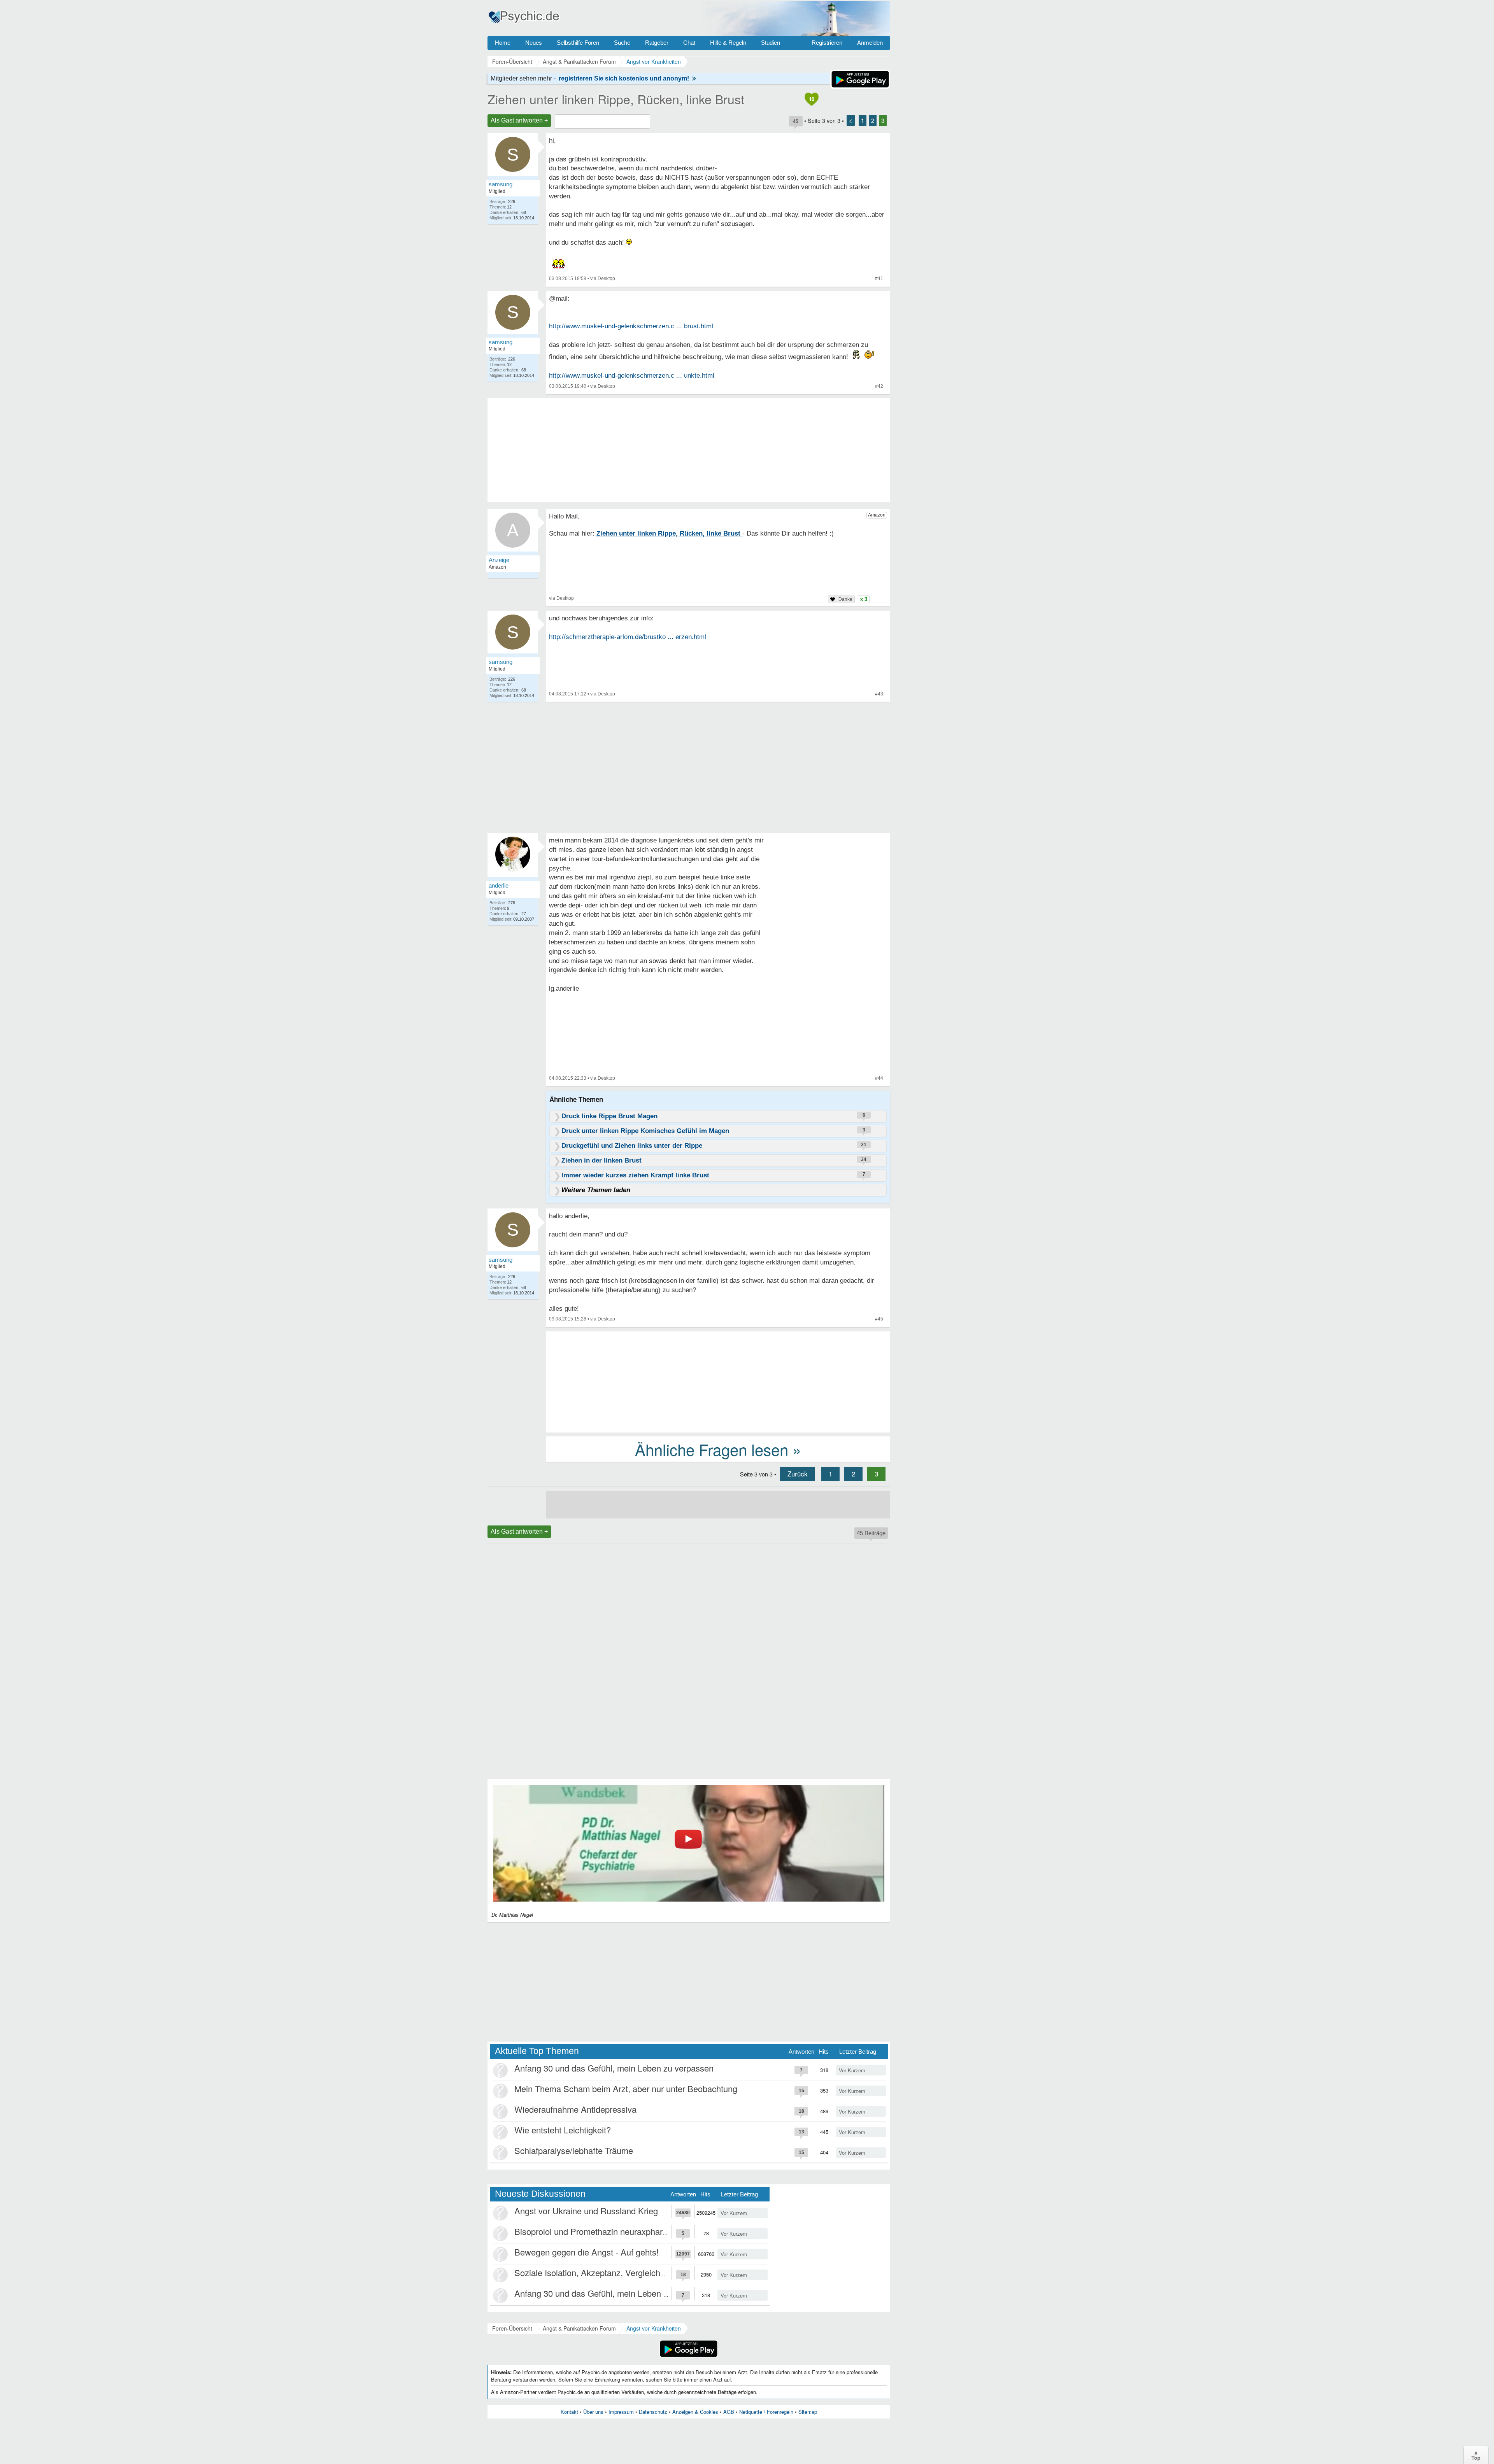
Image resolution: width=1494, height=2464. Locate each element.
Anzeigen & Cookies (695, 2412)
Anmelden (870, 43)
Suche (622, 43)
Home (503, 43)
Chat (689, 43)
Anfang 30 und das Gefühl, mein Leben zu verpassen (614, 2068)
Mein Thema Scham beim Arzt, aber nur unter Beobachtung (626, 2088)
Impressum (621, 2412)
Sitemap (808, 2412)
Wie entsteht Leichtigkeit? (563, 2130)
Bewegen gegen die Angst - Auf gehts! (587, 2252)
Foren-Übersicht (512, 2328)
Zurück (798, 1474)
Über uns (593, 2412)
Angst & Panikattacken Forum (579, 2328)
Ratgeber (657, 43)
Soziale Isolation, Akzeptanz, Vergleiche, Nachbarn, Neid (621, 2272)
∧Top (1476, 2455)
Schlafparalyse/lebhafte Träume (574, 2150)
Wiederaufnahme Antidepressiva (575, 2109)
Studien (771, 43)
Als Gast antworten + (519, 120)
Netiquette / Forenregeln (766, 2412)
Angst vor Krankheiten (654, 2328)
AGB (729, 2412)
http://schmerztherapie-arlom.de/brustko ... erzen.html (628, 637)
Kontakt (569, 2412)
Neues (534, 43)
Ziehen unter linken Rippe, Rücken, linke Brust (616, 99)
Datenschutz (653, 2412)
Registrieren (827, 43)
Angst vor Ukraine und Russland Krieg (586, 2211)
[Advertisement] (718, 1381)
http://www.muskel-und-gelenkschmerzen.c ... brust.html (631, 326)
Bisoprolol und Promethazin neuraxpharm (592, 2231)
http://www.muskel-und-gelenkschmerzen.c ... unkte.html (632, 376)
